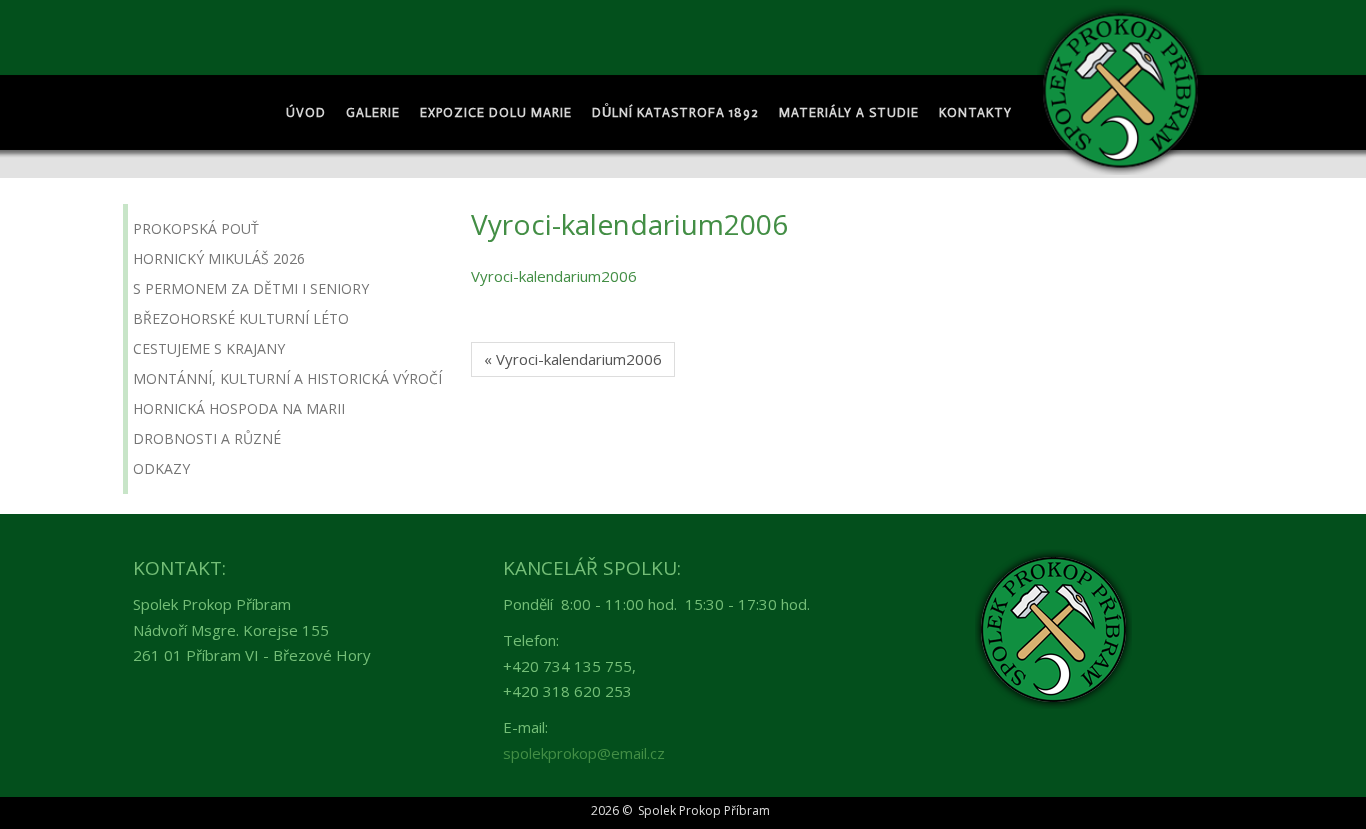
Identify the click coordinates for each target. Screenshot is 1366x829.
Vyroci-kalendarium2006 (554, 276)
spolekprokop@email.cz (584, 753)
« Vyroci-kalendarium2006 (573, 359)
